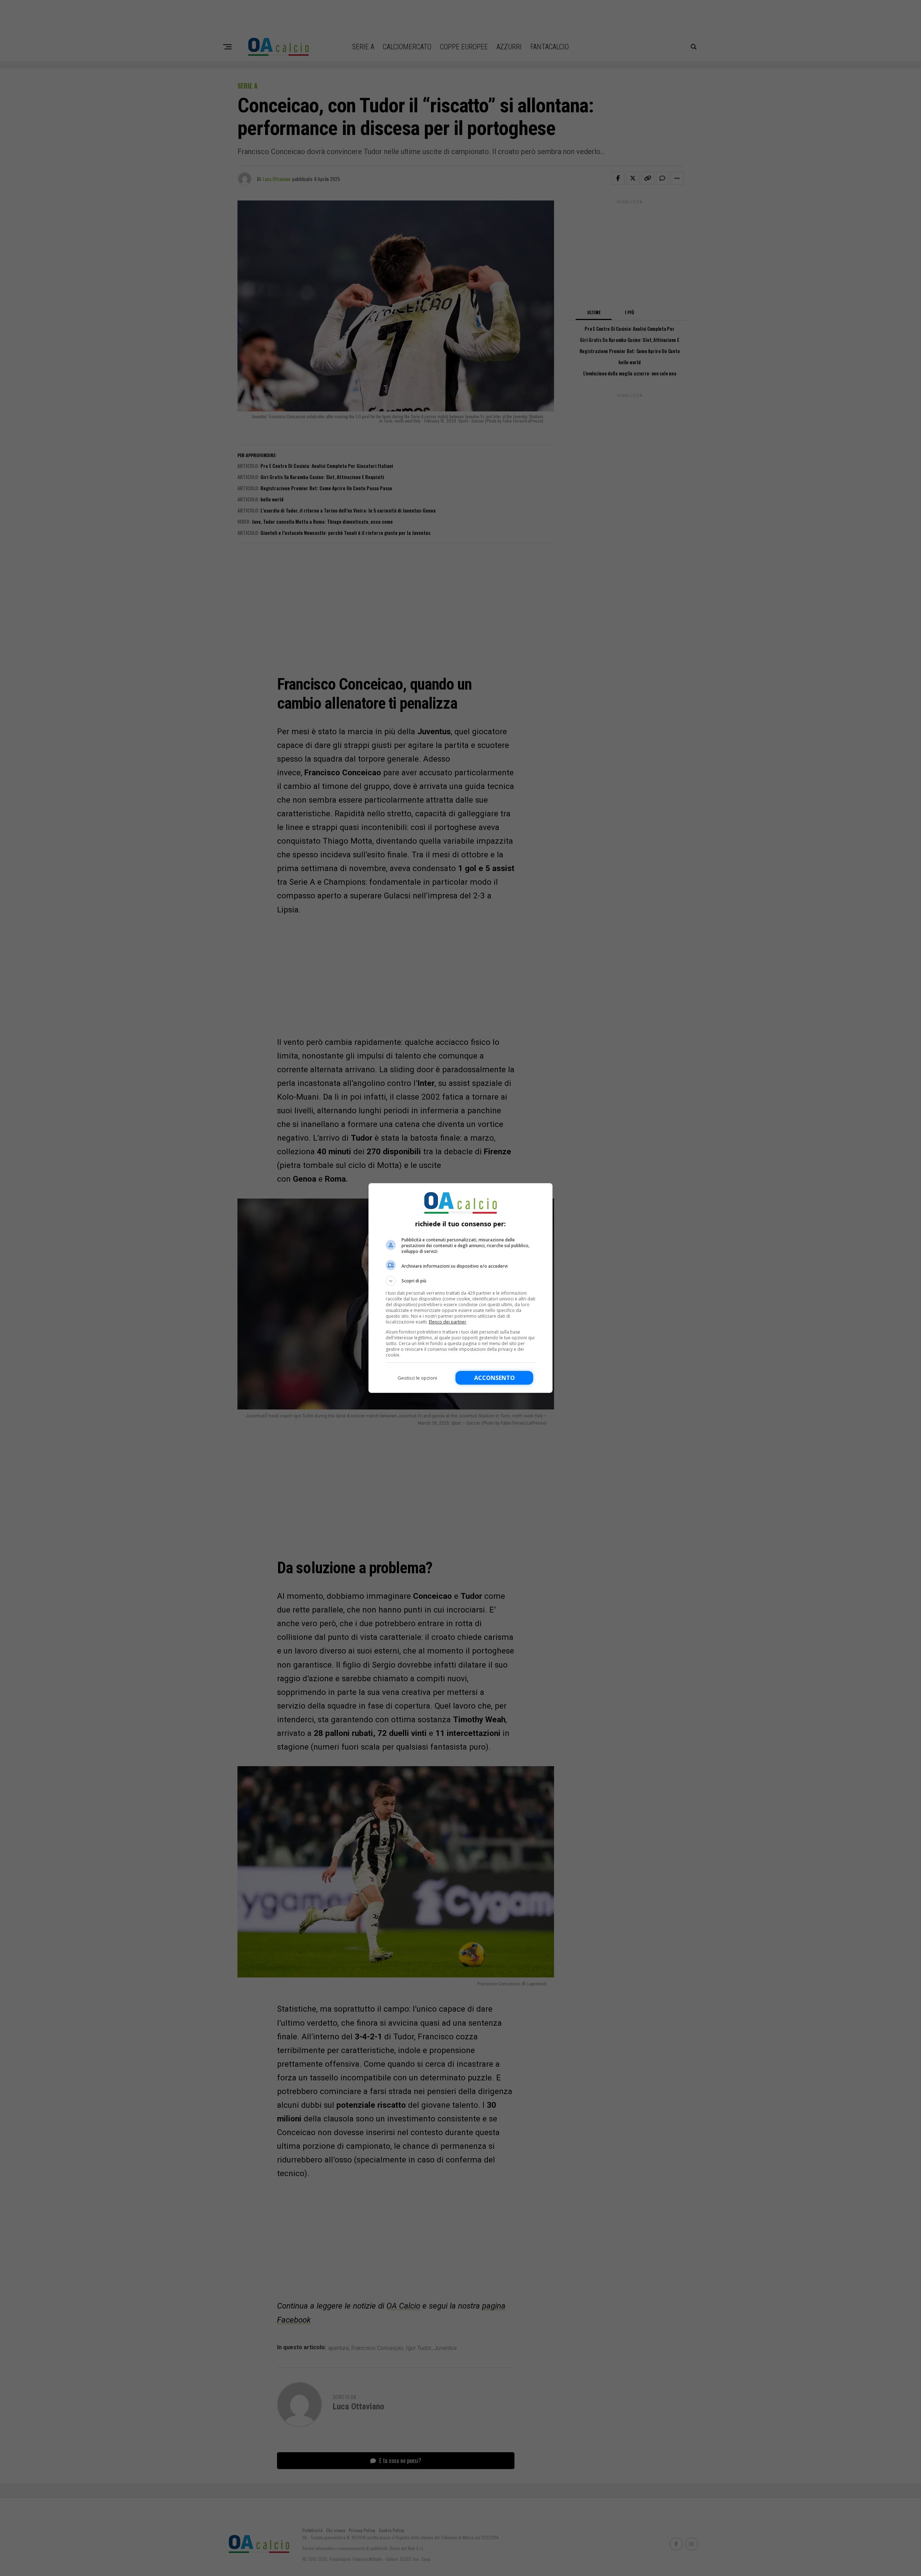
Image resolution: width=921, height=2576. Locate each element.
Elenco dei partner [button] (448, 1322)
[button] (460, 1281)
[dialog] (460, 1288)
